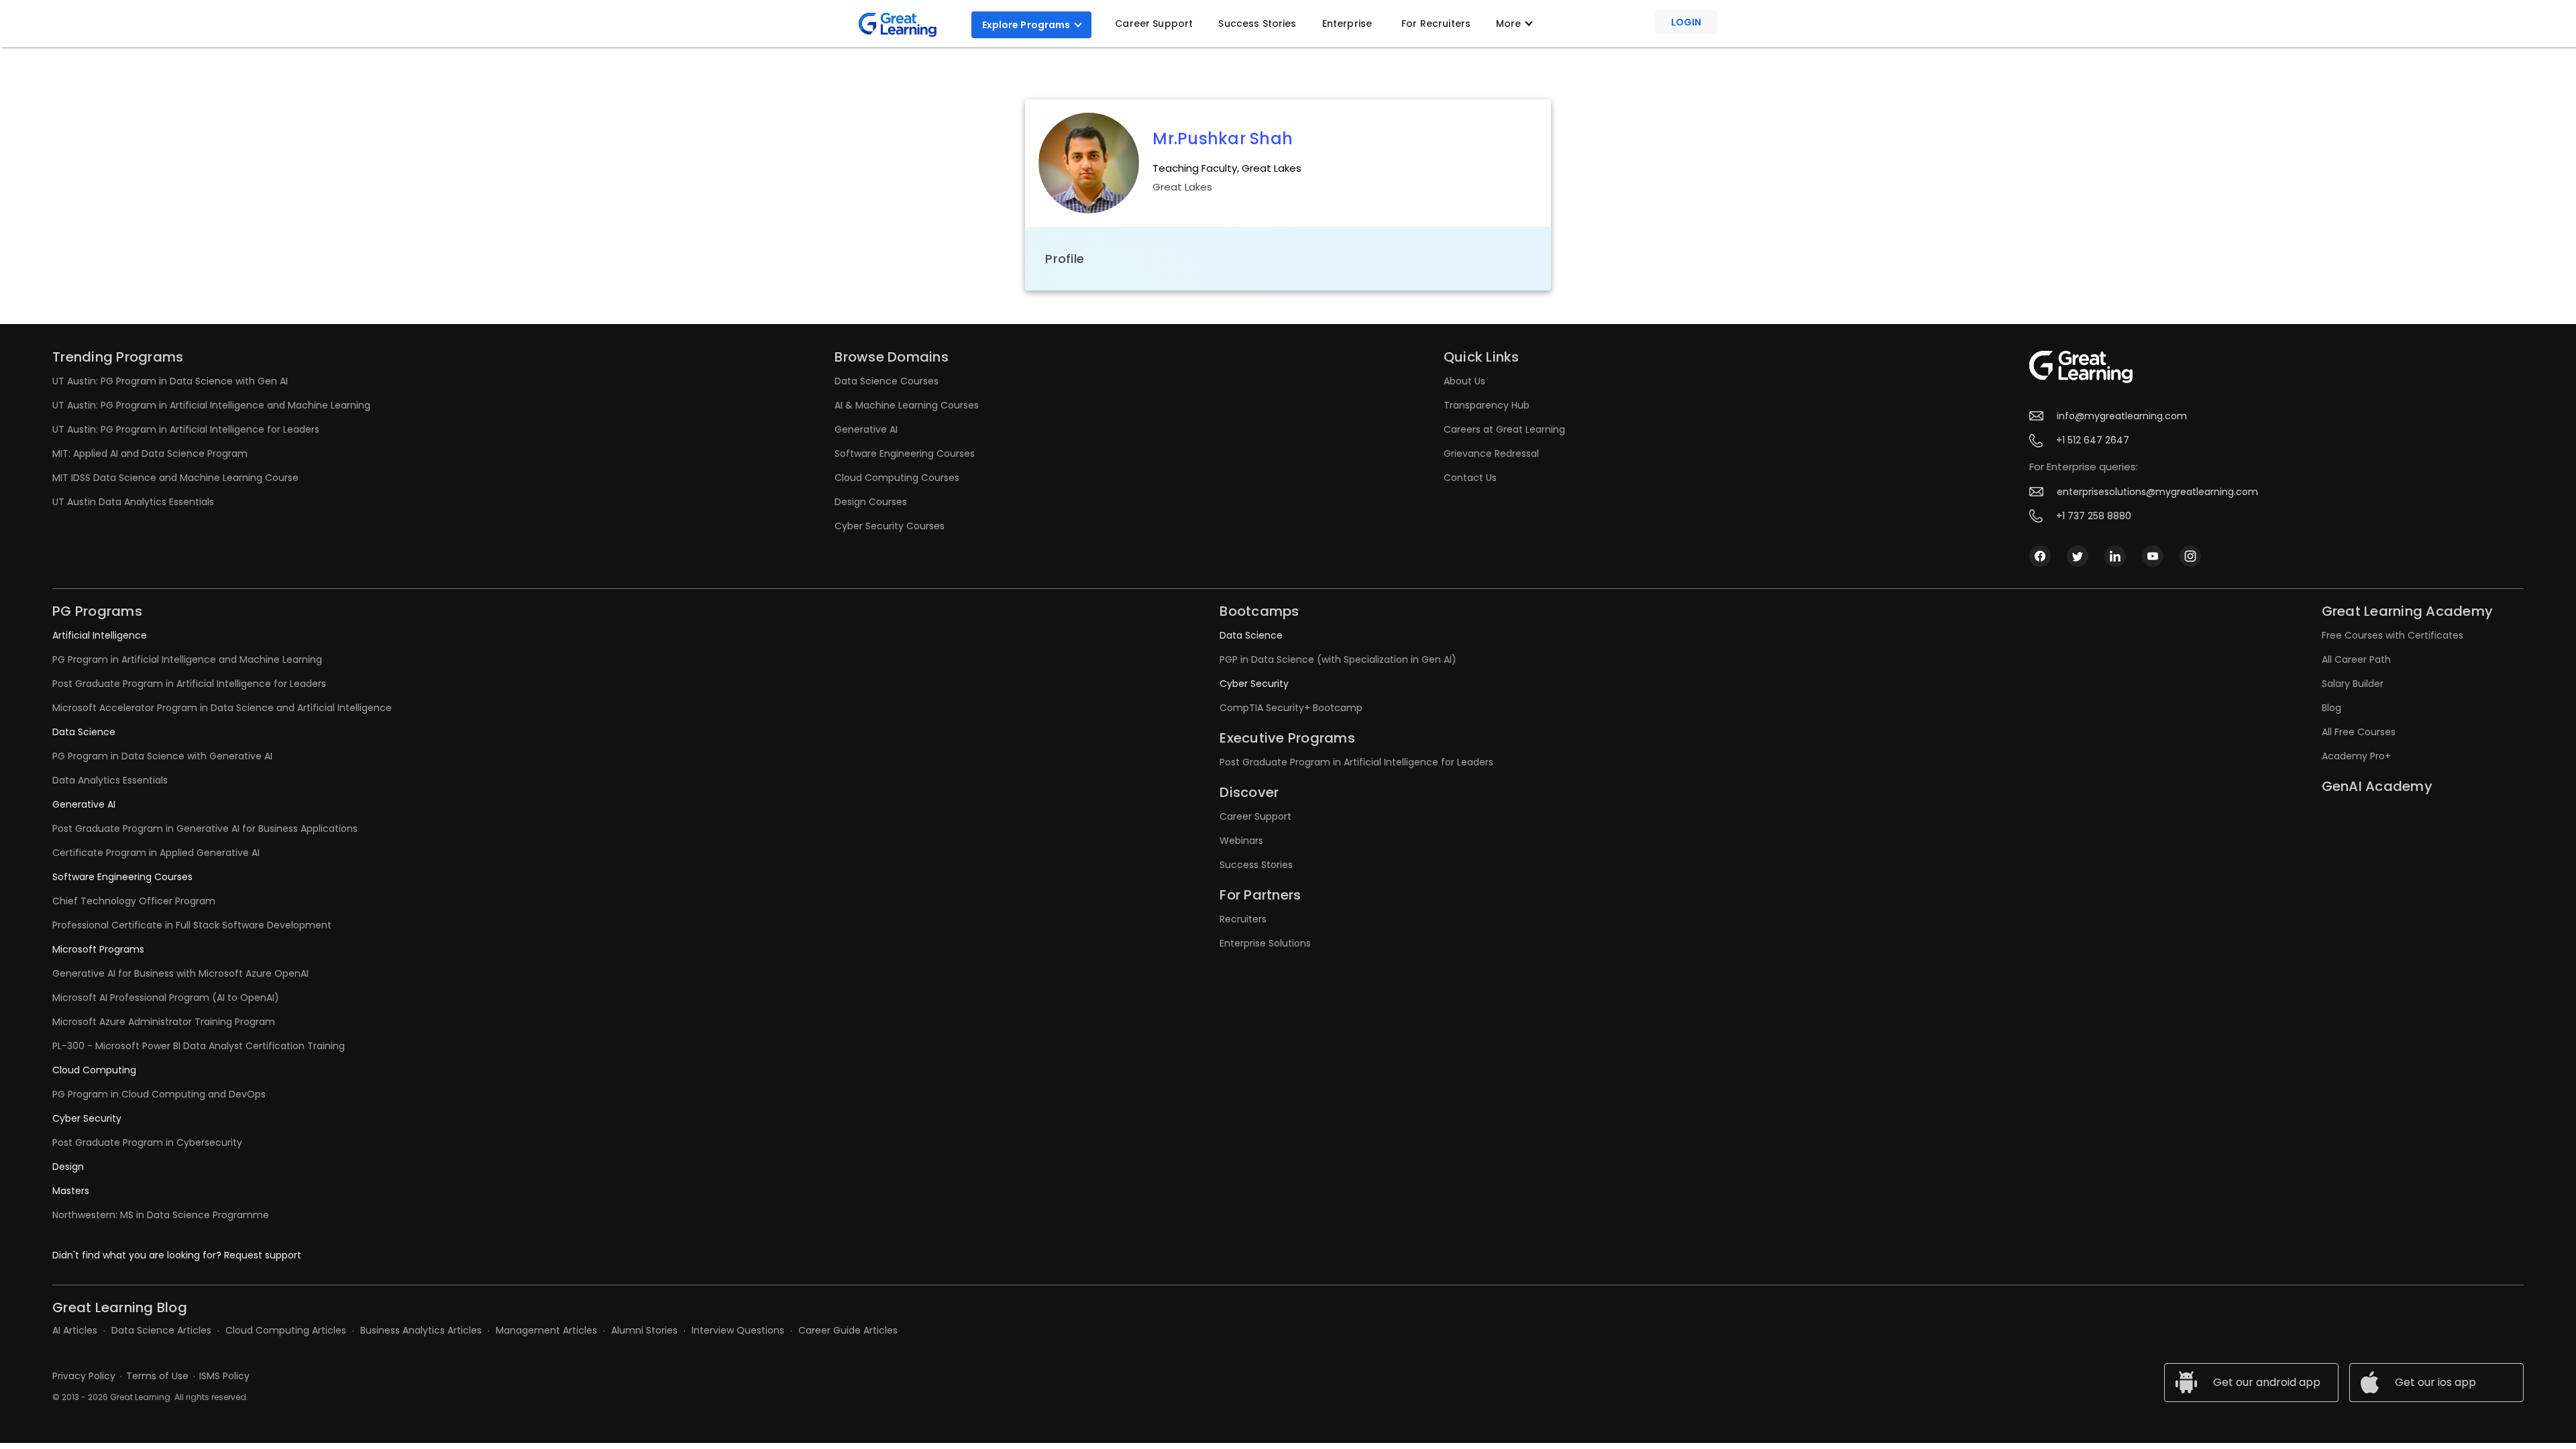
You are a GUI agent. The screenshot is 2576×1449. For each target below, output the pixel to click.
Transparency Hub (1487, 405)
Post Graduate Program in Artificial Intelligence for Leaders (189, 684)
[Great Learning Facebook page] (2040, 555)
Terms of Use (157, 1376)
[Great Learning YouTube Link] (2153, 555)
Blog (2331, 708)
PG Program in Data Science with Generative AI (162, 756)
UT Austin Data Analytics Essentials (133, 502)
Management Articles (546, 1330)
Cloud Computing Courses (897, 478)
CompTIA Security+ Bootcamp (1291, 708)
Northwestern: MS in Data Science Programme (161, 1215)
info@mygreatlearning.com (2122, 416)
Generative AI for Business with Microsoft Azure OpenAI (180, 973)
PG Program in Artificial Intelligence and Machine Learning (187, 659)
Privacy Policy (84, 1376)
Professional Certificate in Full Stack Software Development (192, 925)
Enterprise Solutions (1265, 943)
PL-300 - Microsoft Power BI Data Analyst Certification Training (199, 1046)
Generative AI (866, 429)
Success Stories (1257, 23)
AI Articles (75, 1330)
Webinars (1241, 841)
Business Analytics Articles (421, 1330)
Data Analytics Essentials (110, 780)
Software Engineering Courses (905, 453)
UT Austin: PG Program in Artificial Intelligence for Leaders (186, 429)
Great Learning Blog (120, 1307)
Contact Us (1470, 478)
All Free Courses (2359, 732)
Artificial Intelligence (100, 635)
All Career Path (2356, 659)
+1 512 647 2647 (2093, 440)
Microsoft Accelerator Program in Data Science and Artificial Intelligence (222, 708)
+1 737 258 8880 (2094, 516)
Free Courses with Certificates (2393, 635)
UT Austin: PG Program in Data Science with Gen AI (170, 381)
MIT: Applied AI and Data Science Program (150, 453)
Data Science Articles (161, 1330)
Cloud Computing (94, 1070)
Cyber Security (87, 1118)
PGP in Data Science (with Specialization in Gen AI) (1338, 659)
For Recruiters (1436, 23)
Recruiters (1243, 919)
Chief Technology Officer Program (134, 901)
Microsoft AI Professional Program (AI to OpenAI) (166, 998)
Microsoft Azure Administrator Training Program (164, 1022)
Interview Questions (738, 1330)
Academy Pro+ (2356, 756)
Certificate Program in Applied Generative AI (156, 853)
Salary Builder (2353, 684)
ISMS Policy (224, 1376)
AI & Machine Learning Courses (907, 405)
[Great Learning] (903, 25)
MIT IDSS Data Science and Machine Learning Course (175, 478)
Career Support (1154, 23)
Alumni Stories (644, 1330)
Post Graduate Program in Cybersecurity (147, 1142)
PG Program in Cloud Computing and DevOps (159, 1094)
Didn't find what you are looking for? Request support (177, 1255)
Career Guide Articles (848, 1330)
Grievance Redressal (1491, 453)
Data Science (84, 732)
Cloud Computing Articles (286, 1330)
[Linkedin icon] (2115, 555)
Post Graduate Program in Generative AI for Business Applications (205, 828)
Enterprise (1347, 23)
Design (68, 1167)
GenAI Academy (2377, 786)
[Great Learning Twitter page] (2078, 555)
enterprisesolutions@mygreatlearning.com (2157, 492)
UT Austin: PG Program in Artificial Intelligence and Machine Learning (211, 405)
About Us (1464, 381)
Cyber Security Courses (890, 526)
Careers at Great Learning (1504, 429)
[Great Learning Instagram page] (2190, 555)
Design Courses (871, 502)
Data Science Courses (887, 381)
